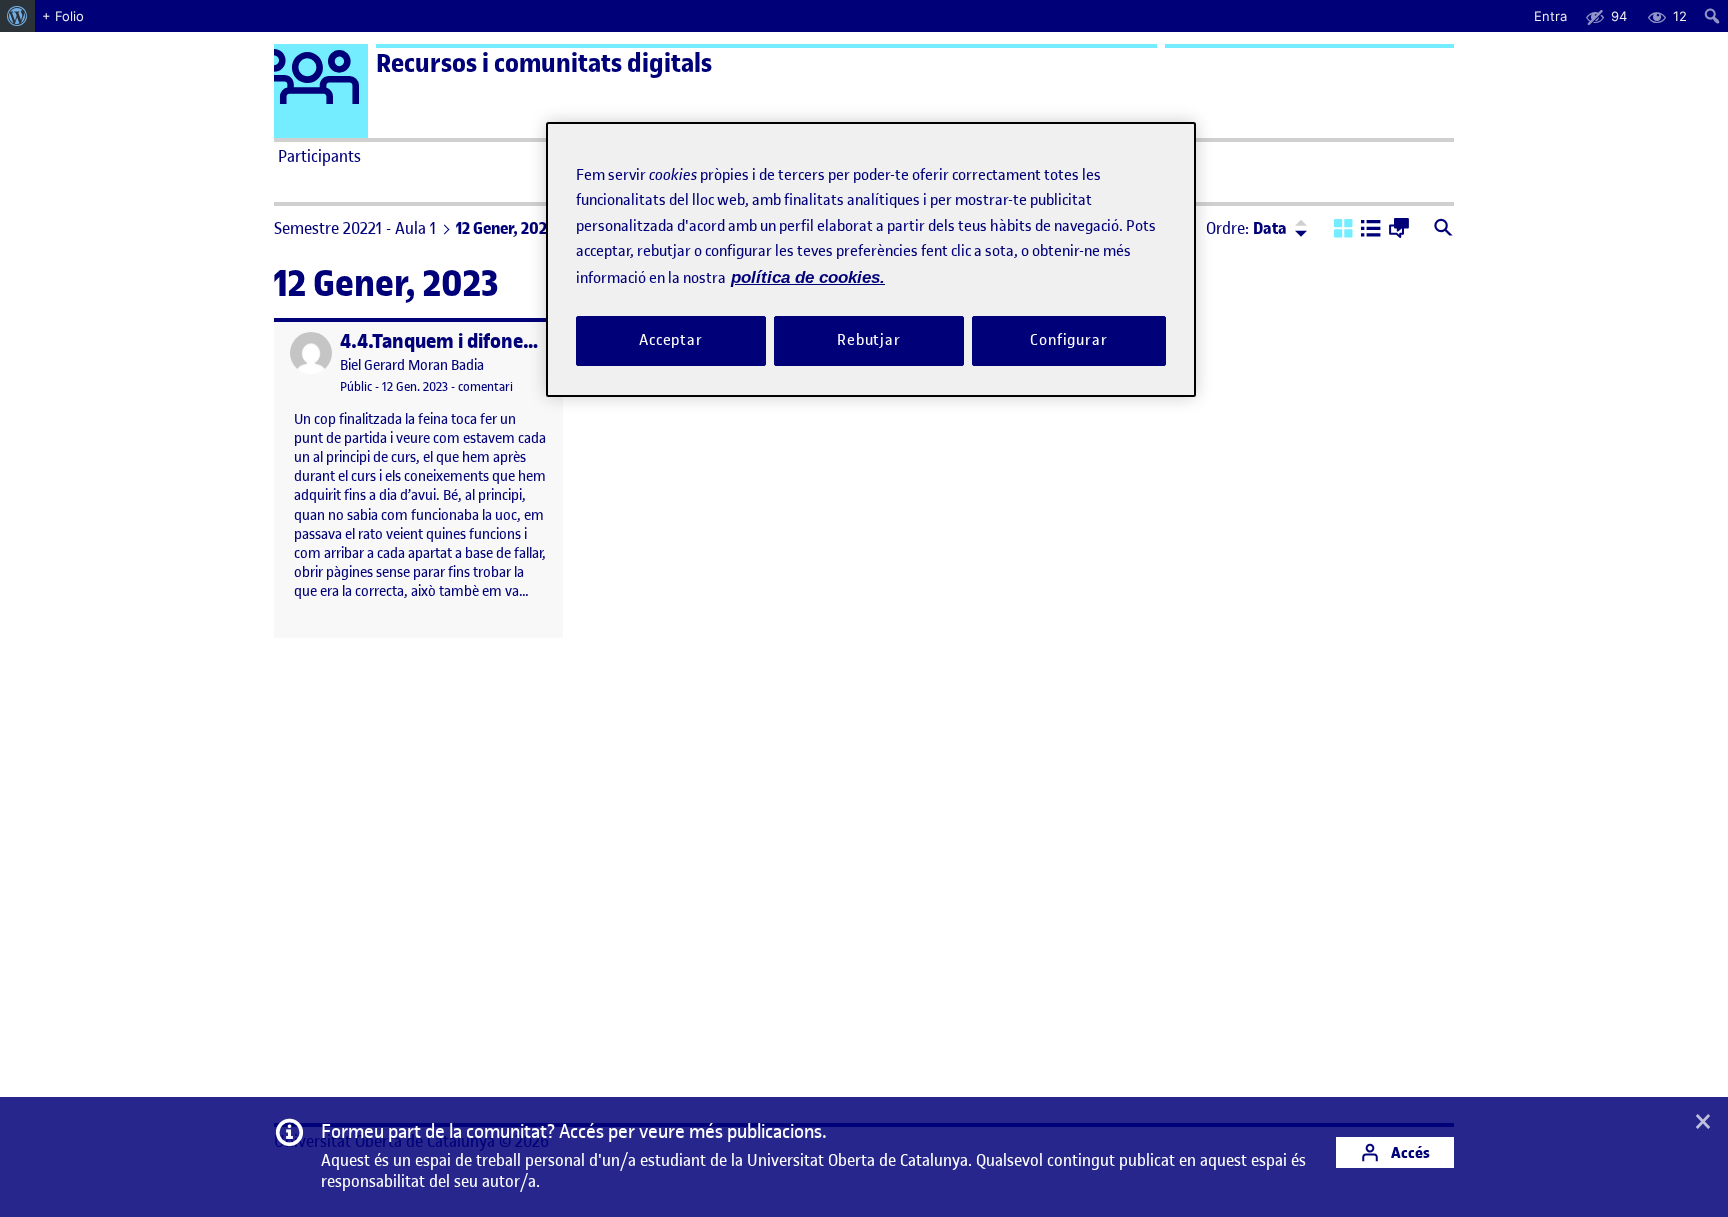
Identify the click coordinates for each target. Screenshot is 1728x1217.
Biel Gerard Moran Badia (412, 365)
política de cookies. (808, 277)
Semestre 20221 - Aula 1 (355, 228)
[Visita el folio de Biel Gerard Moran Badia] (311, 353)
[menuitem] (17, 16)
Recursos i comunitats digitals (544, 63)
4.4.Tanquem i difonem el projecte (488, 341)
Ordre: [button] (1246, 228)
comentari (485, 386)
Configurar (1069, 340)
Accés (1409, 1152)
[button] (1343, 230)
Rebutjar (869, 340)
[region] (871, 259)
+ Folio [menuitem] (63, 16)
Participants (319, 156)
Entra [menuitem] (1550, 16)
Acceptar (671, 340)
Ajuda (1090, 156)
